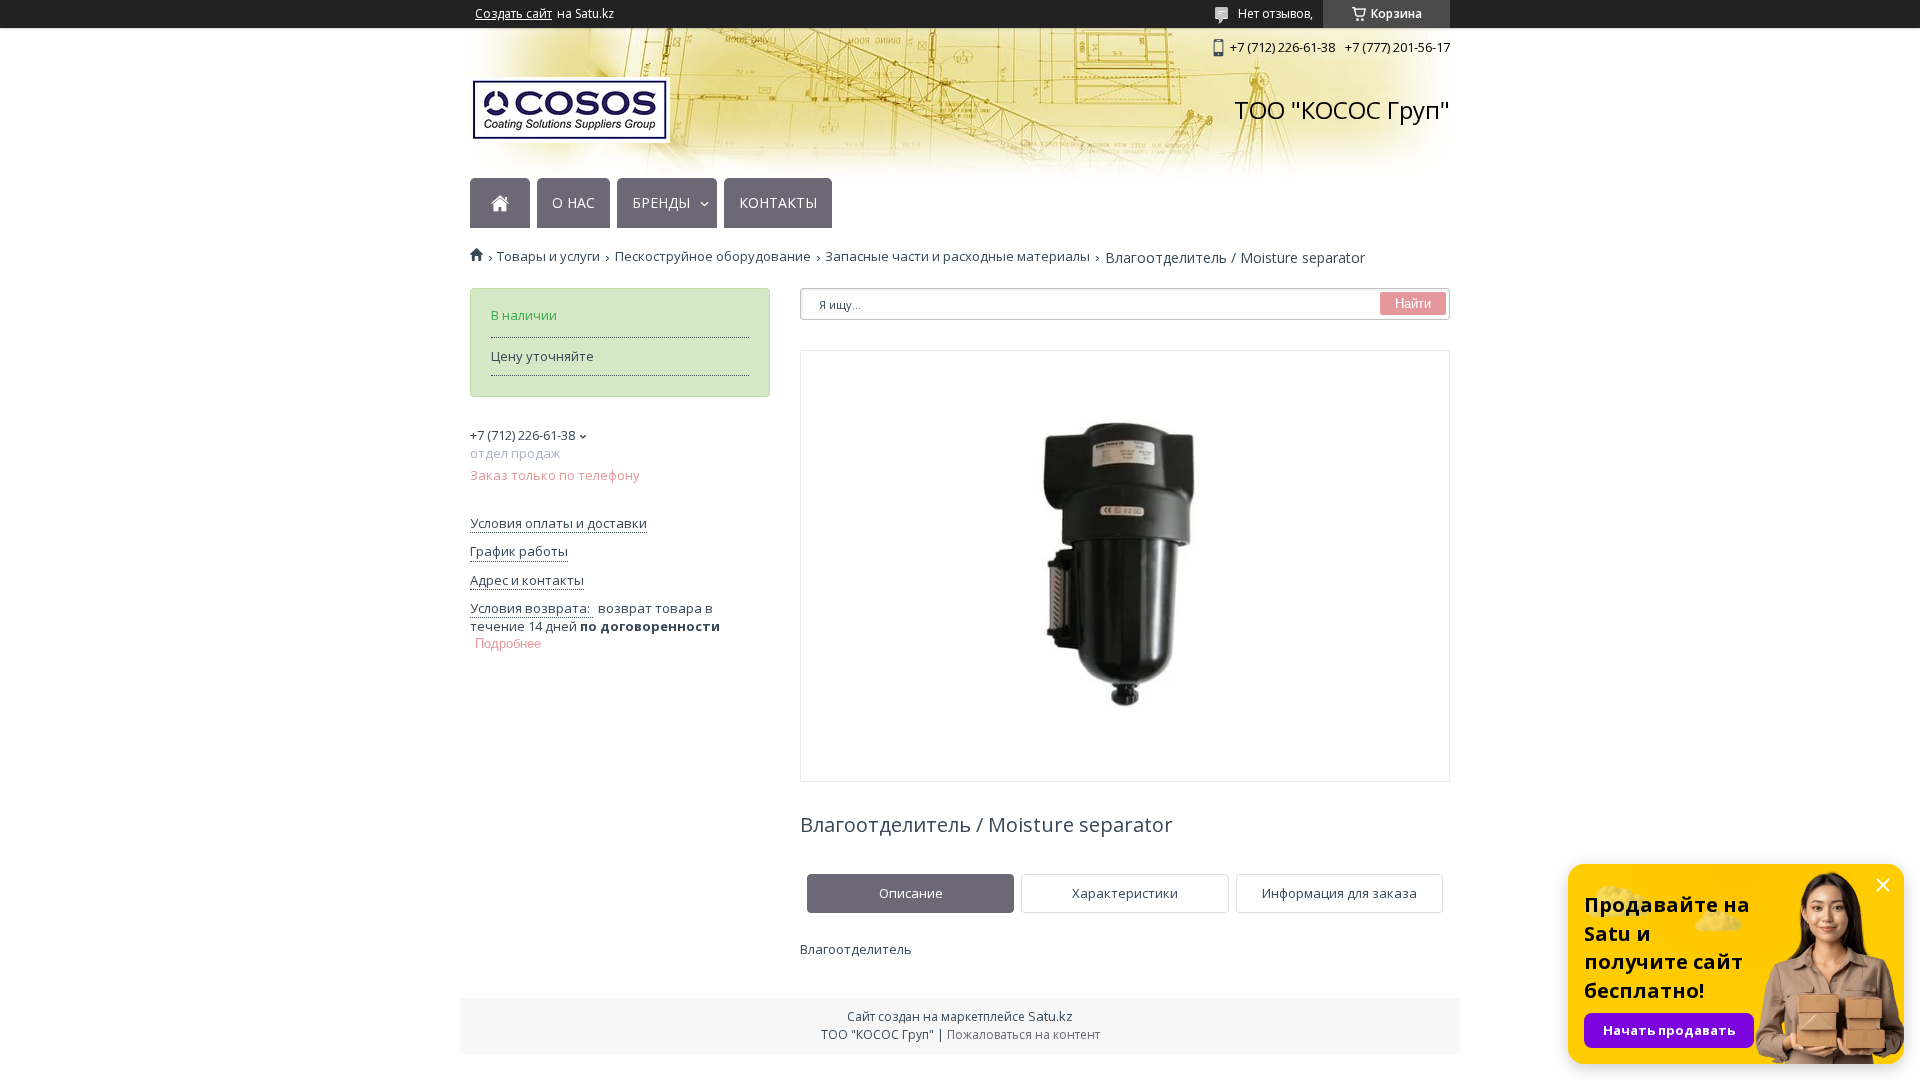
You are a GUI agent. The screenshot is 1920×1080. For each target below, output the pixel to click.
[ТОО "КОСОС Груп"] (570, 110)
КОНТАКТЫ (778, 203)
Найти (1413, 303)
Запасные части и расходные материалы (957, 256)
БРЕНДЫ (661, 203)
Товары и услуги (548, 256)
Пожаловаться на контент (1023, 1034)
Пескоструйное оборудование (713, 256)
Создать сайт (513, 14)
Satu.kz (1050, 1016)
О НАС (573, 203)
